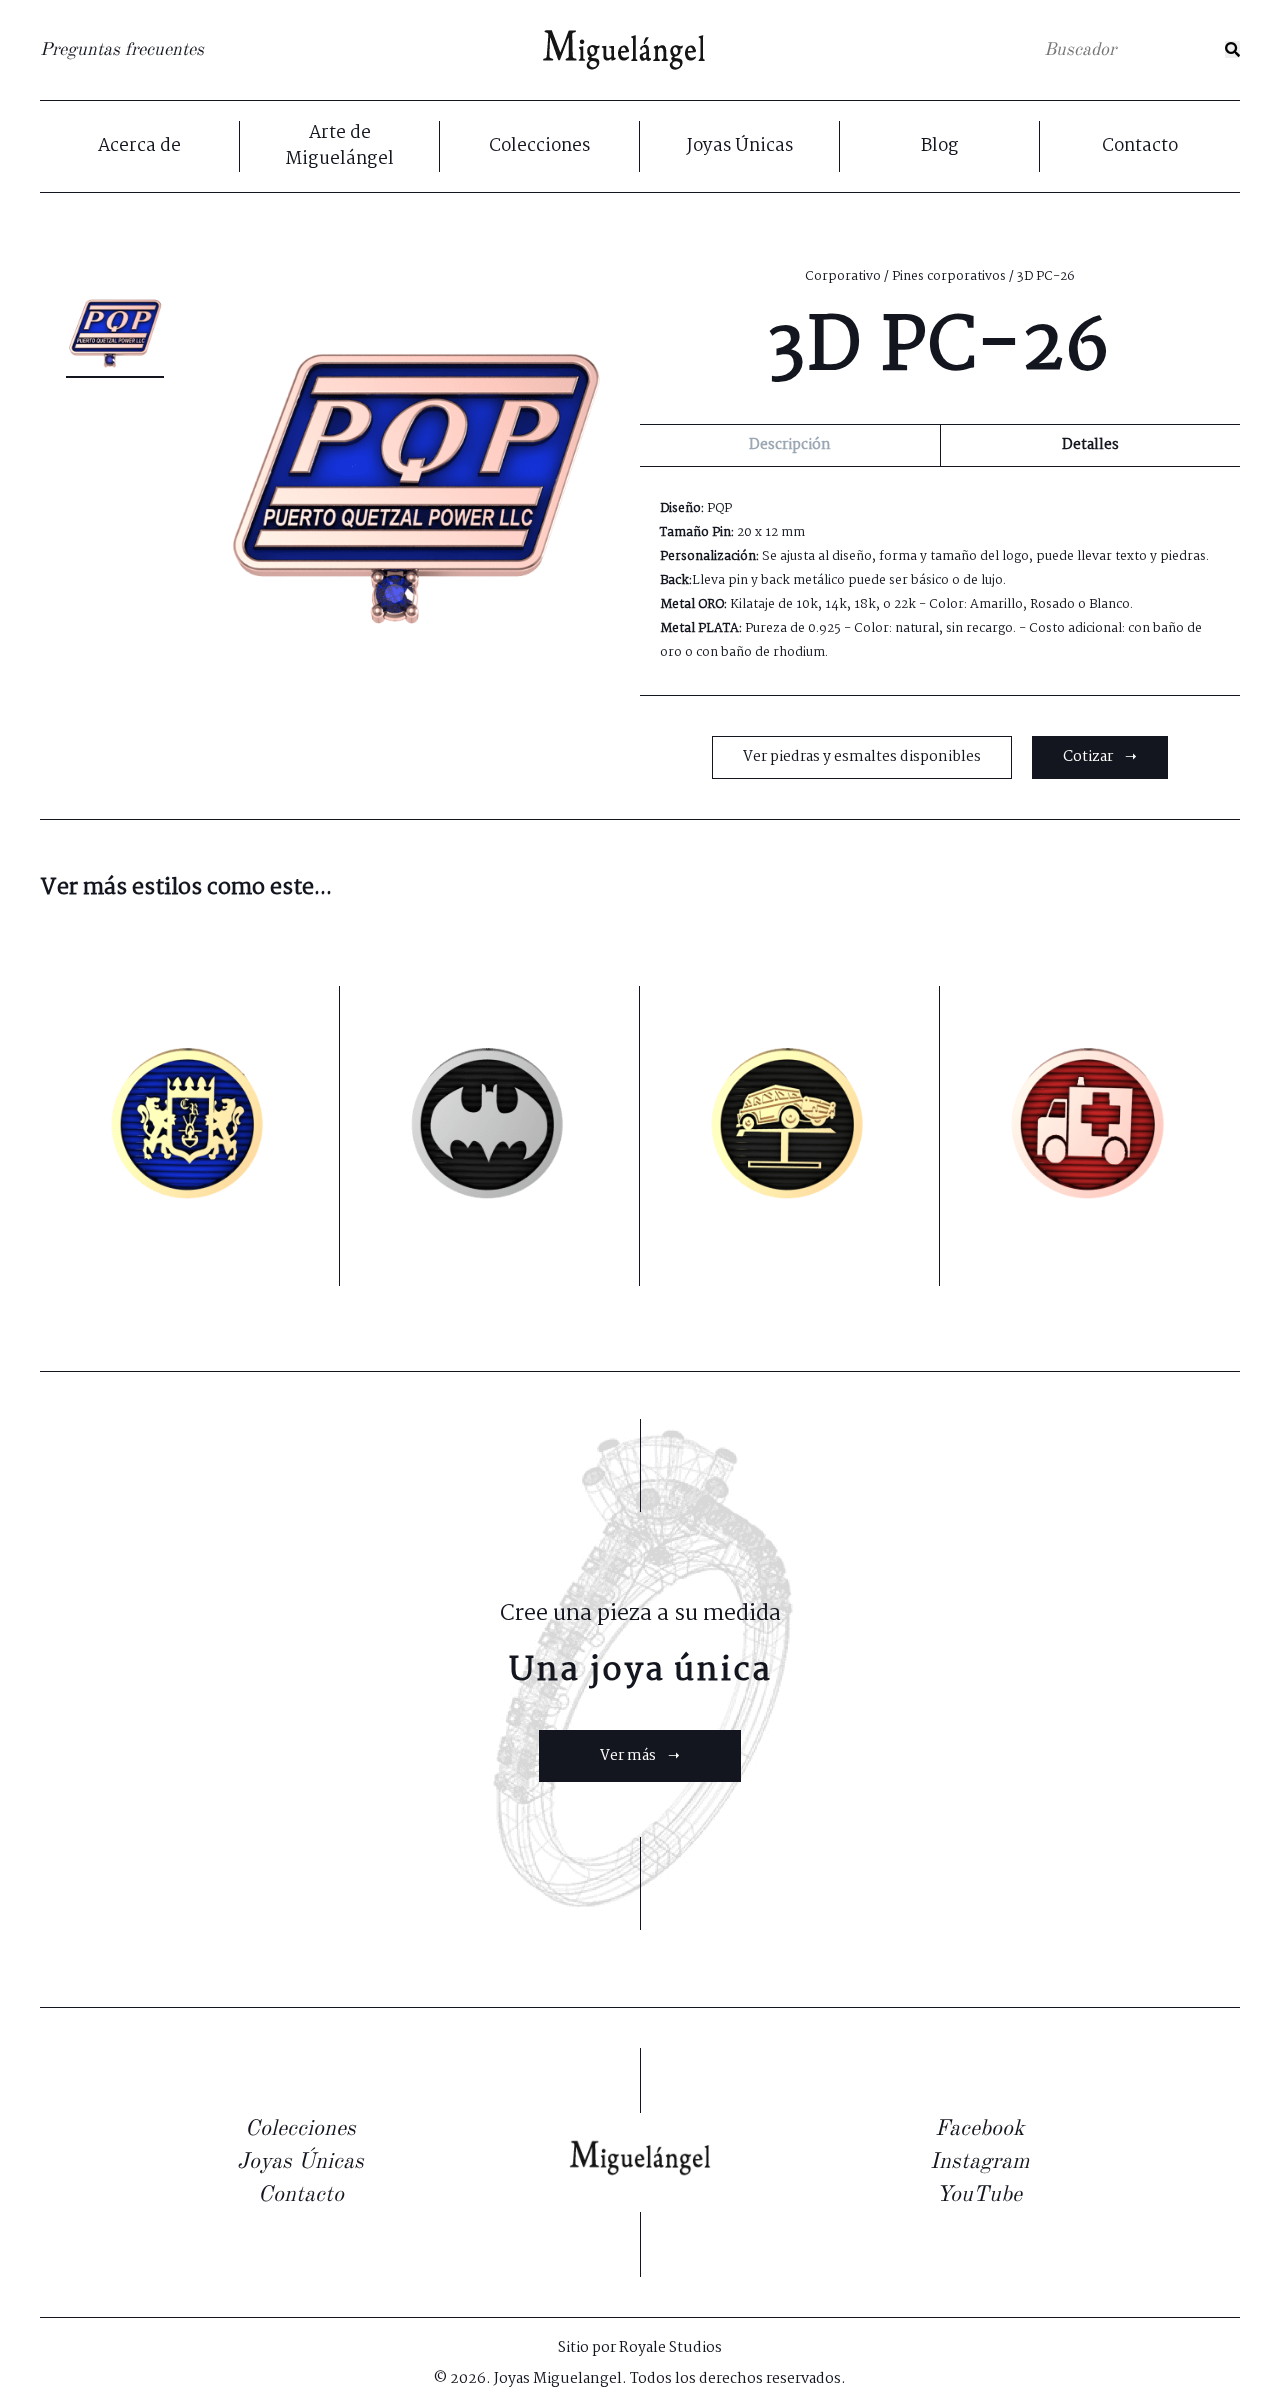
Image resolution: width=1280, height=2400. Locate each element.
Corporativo (843, 276)
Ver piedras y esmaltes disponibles (862, 757)
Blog (940, 147)
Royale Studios (670, 2348)
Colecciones (539, 147)
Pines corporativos (949, 276)
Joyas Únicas (740, 147)
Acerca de (139, 147)
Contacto (1140, 147)
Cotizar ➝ (1100, 757)
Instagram (979, 2162)
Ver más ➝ (640, 1756)
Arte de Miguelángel (339, 146)
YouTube (979, 2195)
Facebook (979, 2129)
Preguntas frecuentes (122, 50)
